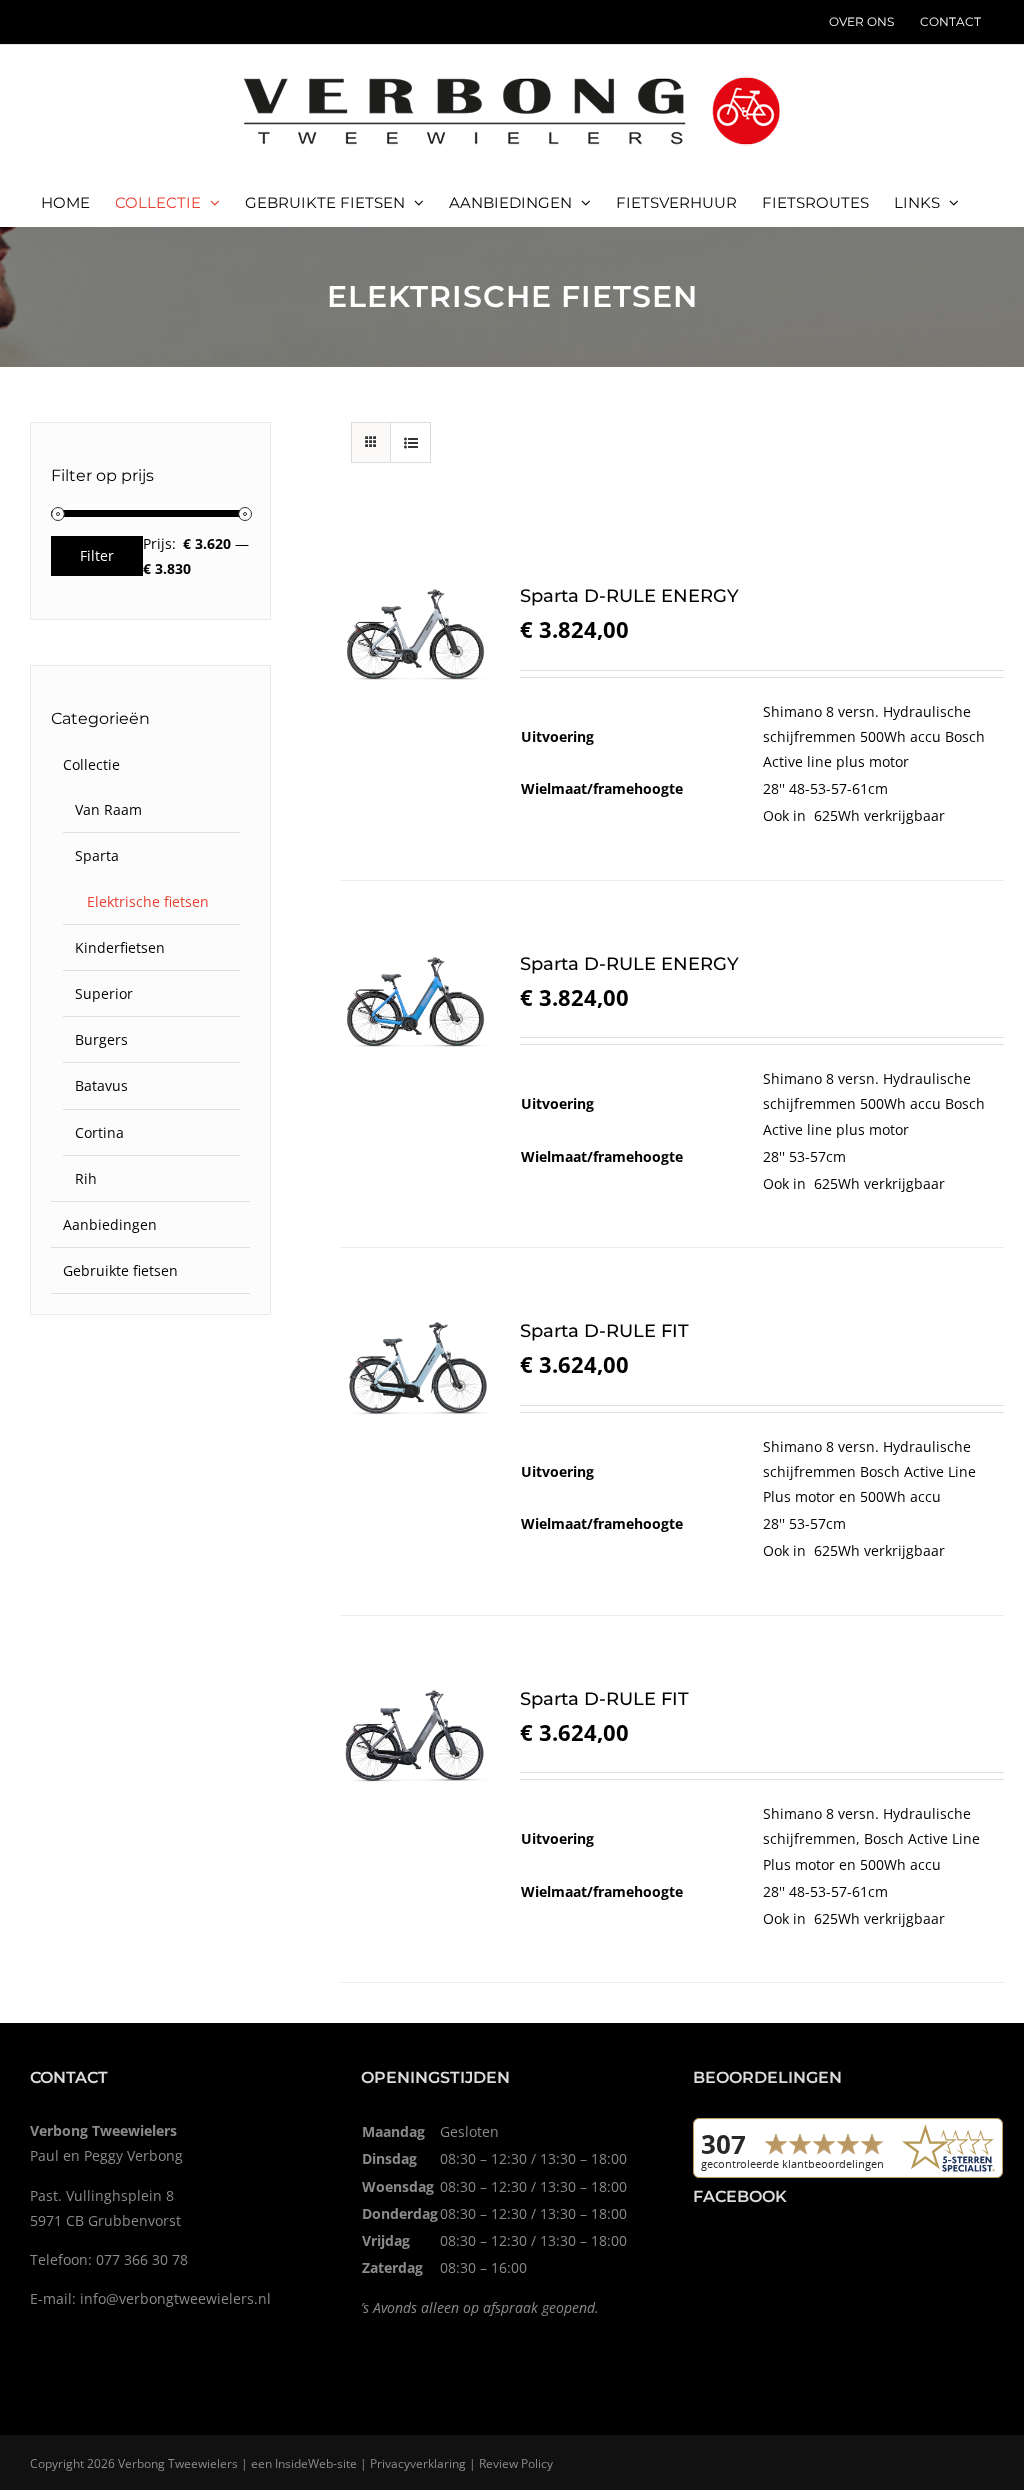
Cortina (99, 1132)
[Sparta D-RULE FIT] (417, 1369)
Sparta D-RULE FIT (604, 1331)
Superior (104, 993)
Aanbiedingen (110, 1224)
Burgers (101, 1039)
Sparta (97, 855)
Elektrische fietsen (148, 901)
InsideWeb (304, 2463)
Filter (97, 555)
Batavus (101, 1085)
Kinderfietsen (120, 947)
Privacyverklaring (418, 2463)
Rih (86, 1178)
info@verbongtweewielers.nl (175, 2298)
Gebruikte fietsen (120, 1270)
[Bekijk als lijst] (410, 442)
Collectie (91, 764)
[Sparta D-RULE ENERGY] (417, 634)
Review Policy (516, 2463)
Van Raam (108, 809)
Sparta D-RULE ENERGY (629, 596)
